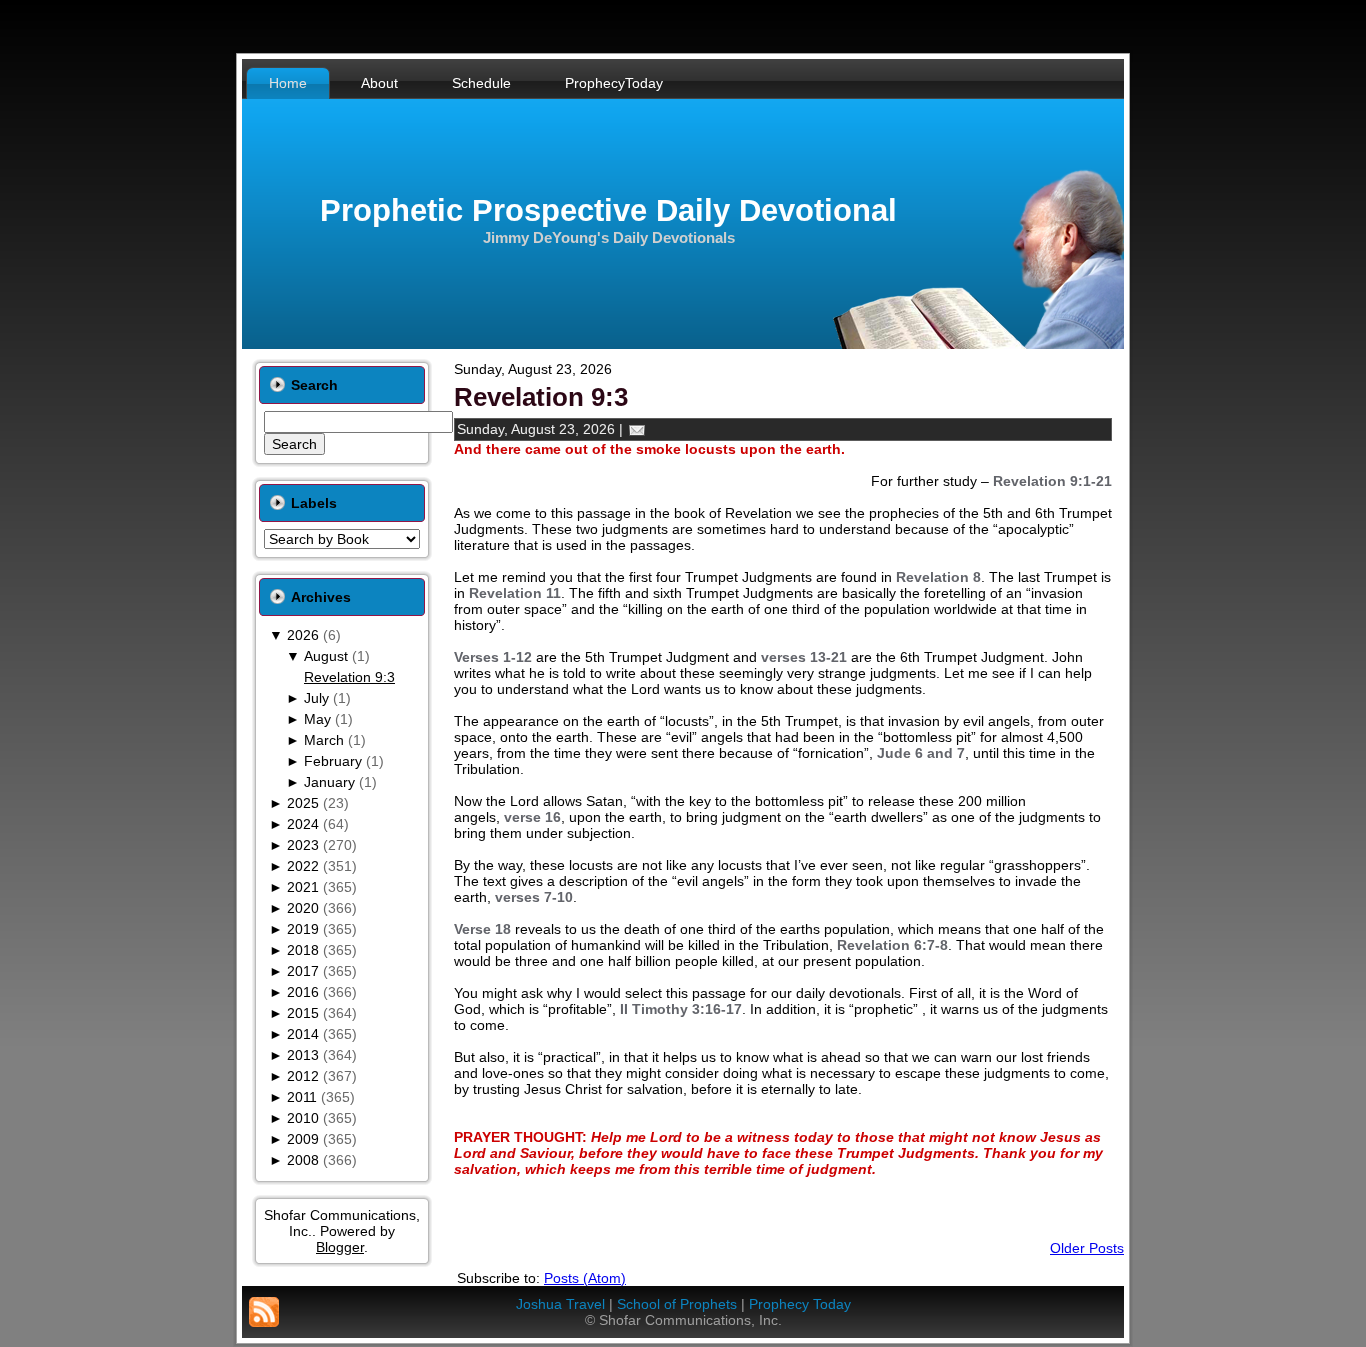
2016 (303, 992)
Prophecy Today (800, 1304)
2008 (303, 1160)
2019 (303, 929)
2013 (303, 1055)
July (316, 698)
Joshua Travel (560, 1304)
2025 (303, 803)
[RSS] (264, 1312)
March (324, 740)
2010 (303, 1118)
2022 (303, 866)
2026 (303, 635)
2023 (303, 845)
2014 (303, 1034)
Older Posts (1087, 1248)
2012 (303, 1076)
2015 (303, 1013)
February (333, 761)
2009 (303, 1139)
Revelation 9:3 (349, 677)
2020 (303, 908)
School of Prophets (677, 1304)
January (329, 782)
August (326, 656)
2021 (303, 887)
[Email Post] (637, 429)
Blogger (340, 1247)
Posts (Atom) (585, 1278)
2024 (303, 824)
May (317, 719)
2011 (302, 1097)
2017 (303, 971)
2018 (303, 950)
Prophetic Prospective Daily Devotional (608, 210)
